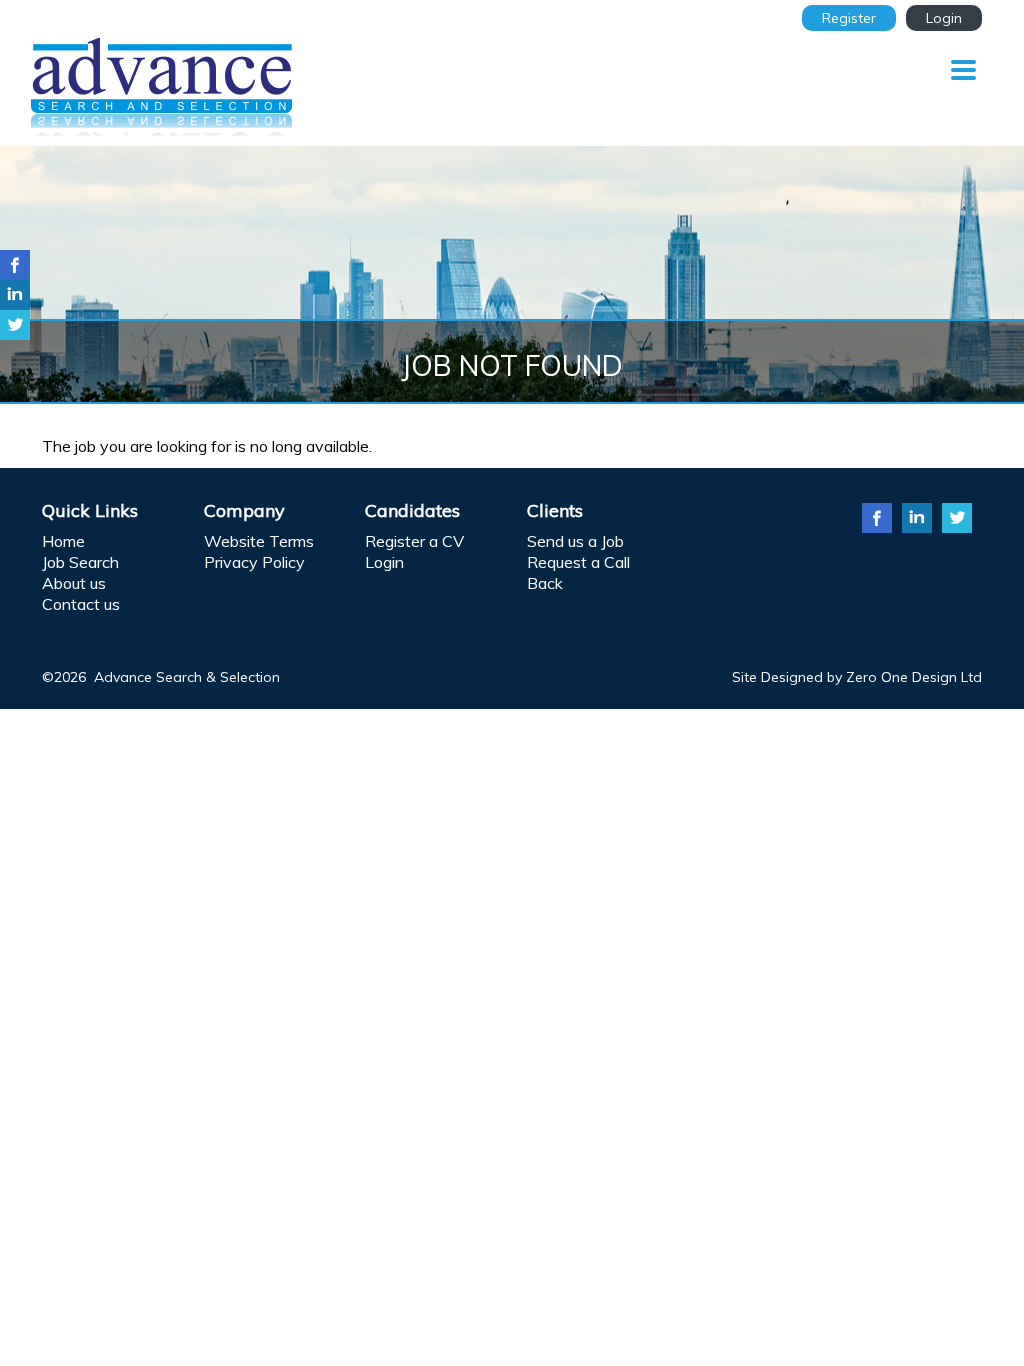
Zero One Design (901, 677)
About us (74, 583)
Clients (555, 510)
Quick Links (90, 510)
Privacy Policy (254, 562)
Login (944, 18)
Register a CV (414, 541)
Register (849, 18)
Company (244, 510)
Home (63, 541)
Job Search (80, 562)
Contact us (81, 604)
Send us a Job (575, 541)
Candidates (412, 510)
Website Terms (259, 541)
